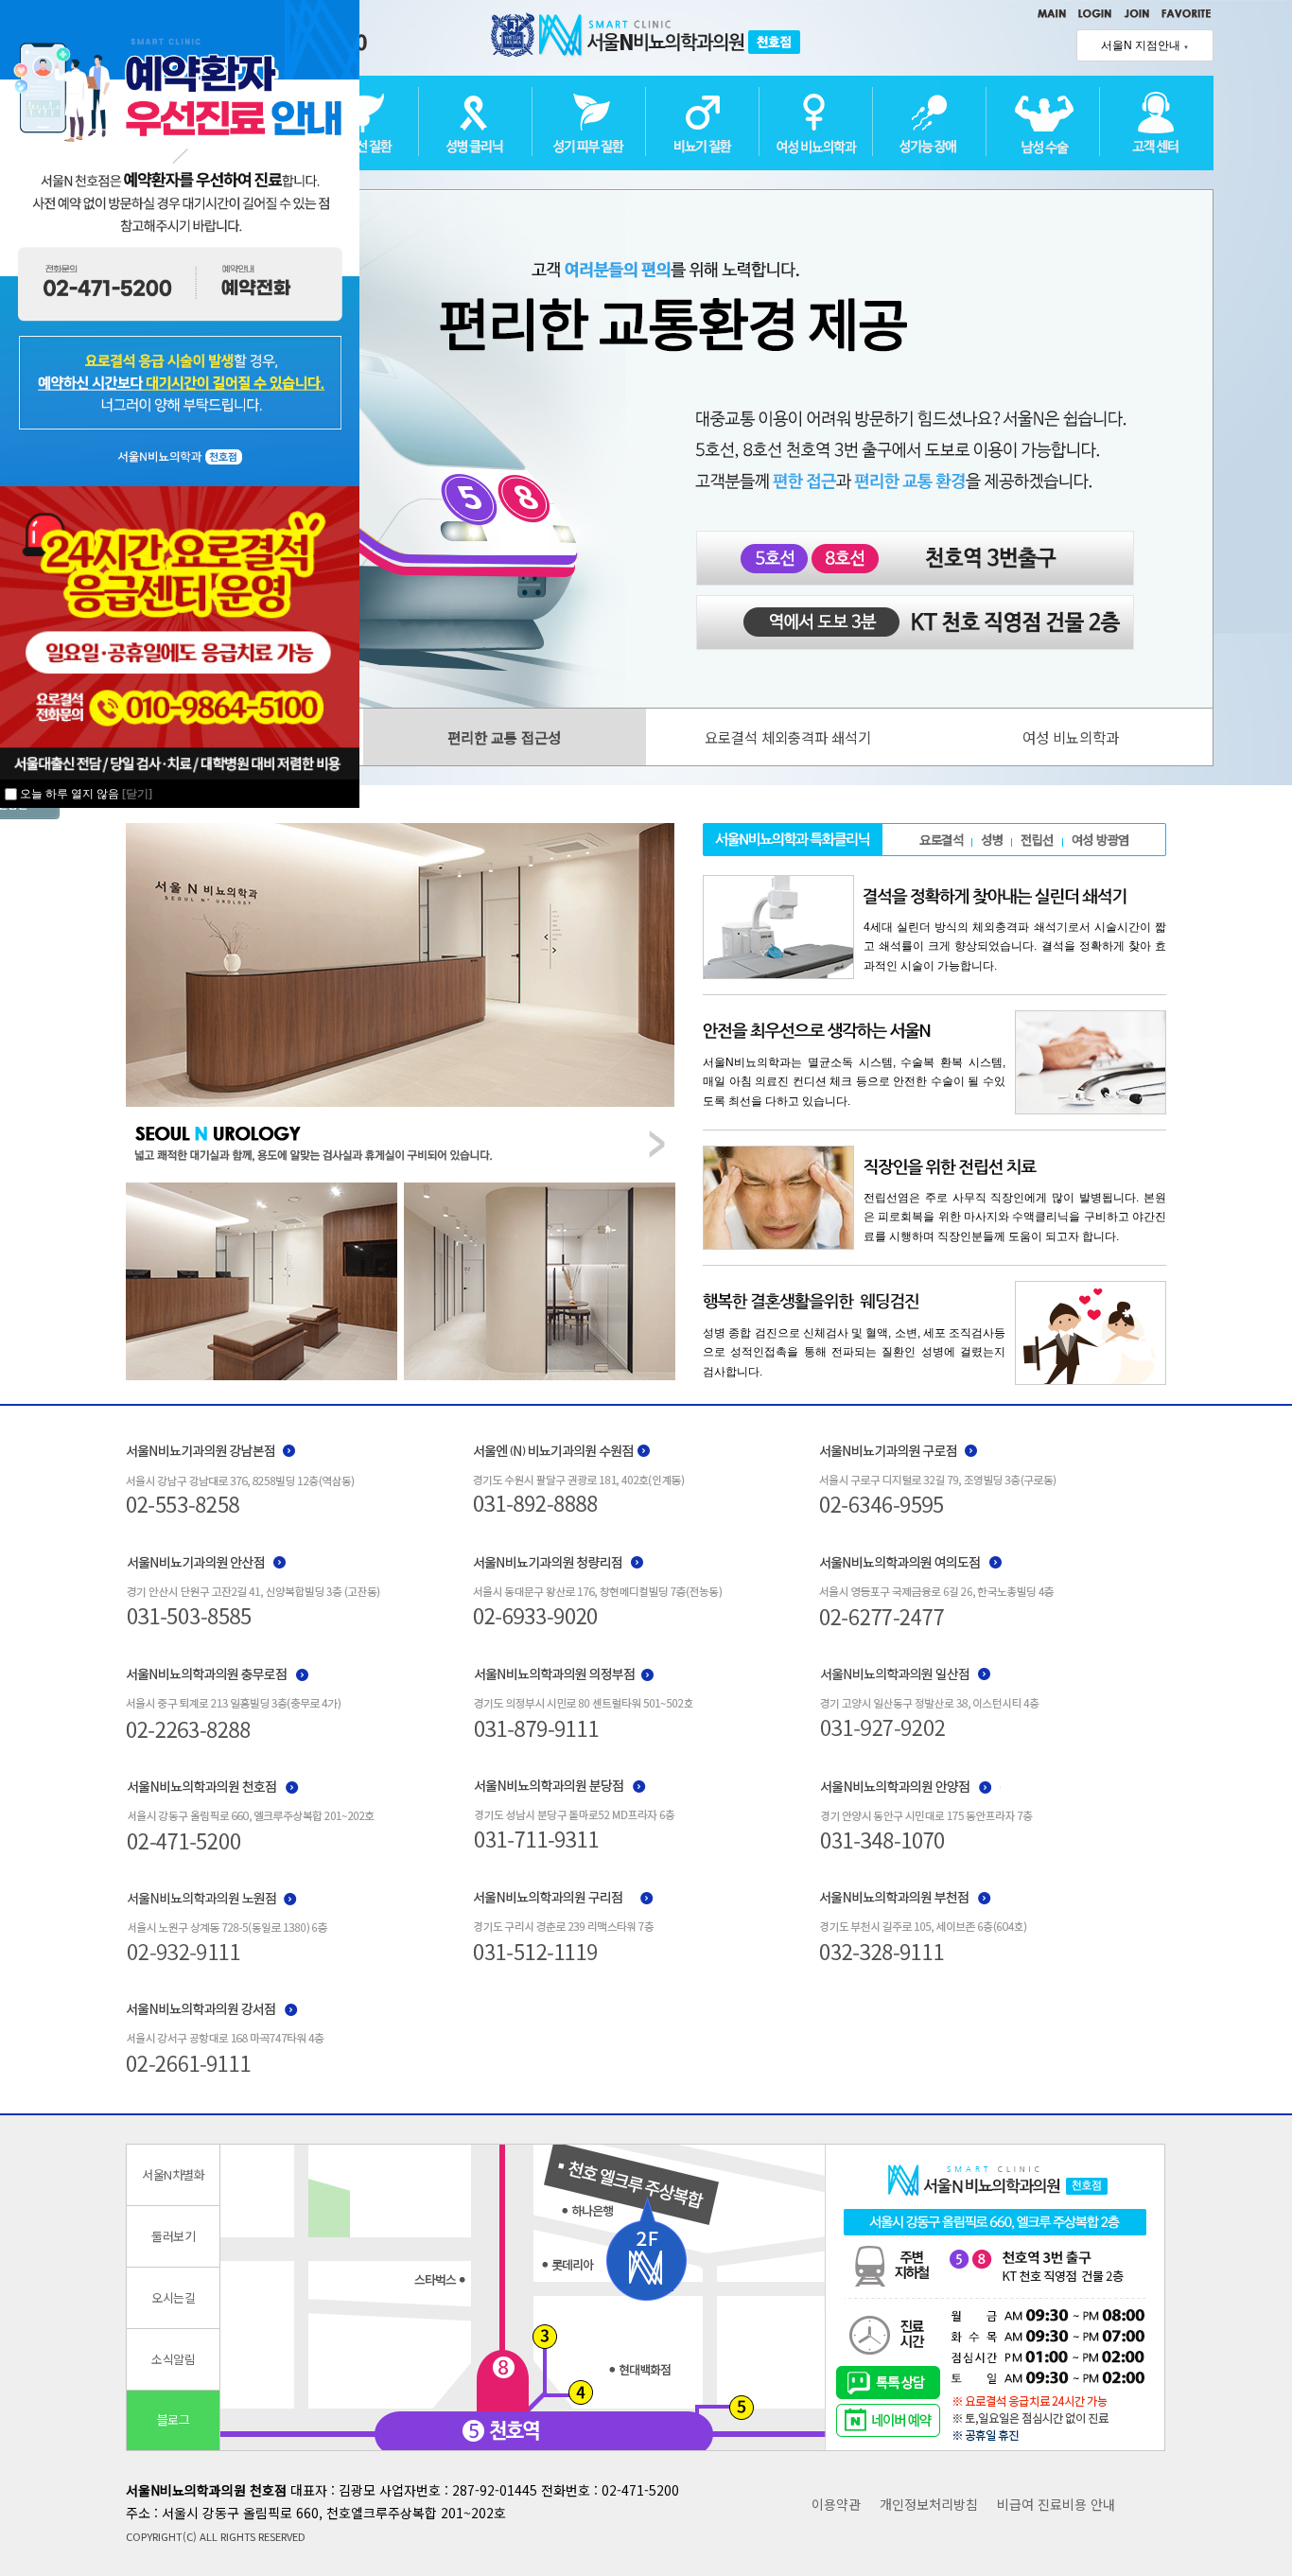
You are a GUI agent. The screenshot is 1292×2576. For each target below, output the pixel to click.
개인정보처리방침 (929, 2504)
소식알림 (173, 2359)
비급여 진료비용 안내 (1056, 2504)
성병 (992, 839)
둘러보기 (173, 2236)
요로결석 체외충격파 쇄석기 (788, 737)
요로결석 (941, 839)
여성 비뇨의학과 (1071, 737)
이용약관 (836, 2504)
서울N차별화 (173, 2174)
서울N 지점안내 (1145, 45)
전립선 (1037, 839)
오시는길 (173, 2297)
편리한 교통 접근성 (504, 737)
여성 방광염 (1100, 839)
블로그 (174, 2419)
